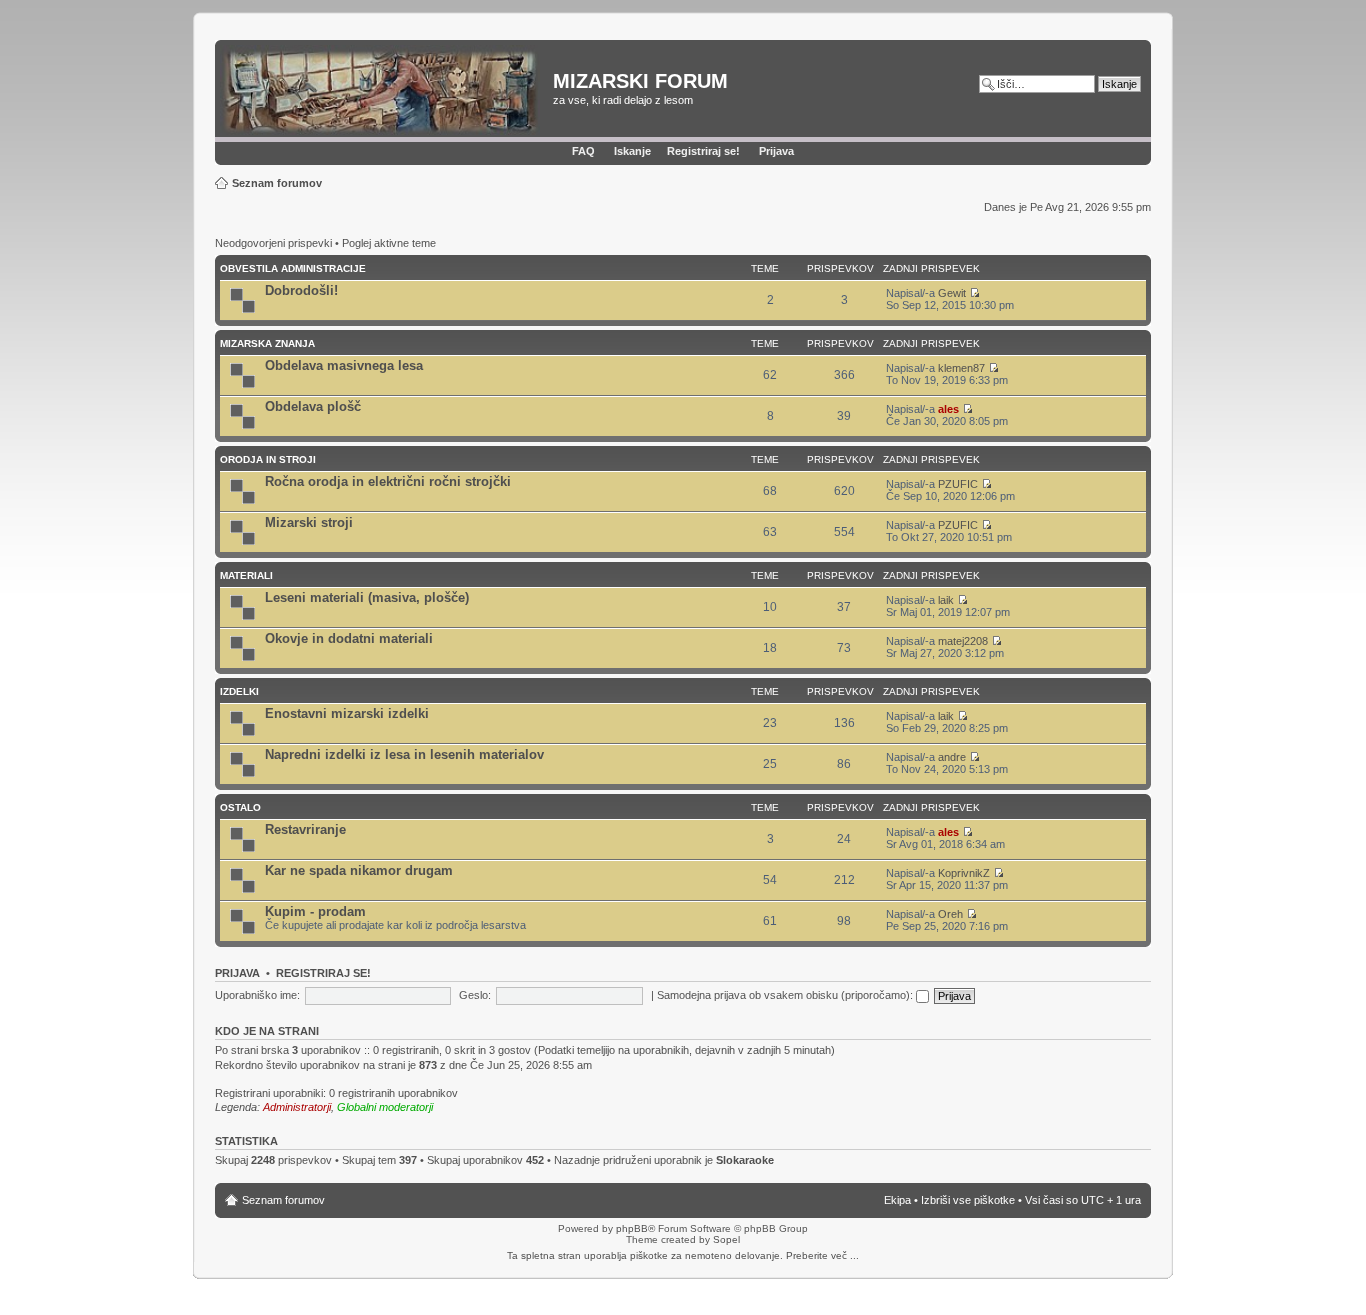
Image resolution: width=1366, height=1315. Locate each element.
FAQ (583, 151)
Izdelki (239, 691)
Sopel (726, 1239)
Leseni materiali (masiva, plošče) (367, 597)
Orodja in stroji (268, 459)
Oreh (950, 914)
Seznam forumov (277, 183)
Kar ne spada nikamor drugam (359, 870)
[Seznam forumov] (386, 91)
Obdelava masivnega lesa (344, 365)
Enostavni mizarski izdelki (347, 713)
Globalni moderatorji (385, 1107)
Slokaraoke (745, 1160)
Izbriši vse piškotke (969, 1200)
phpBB (632, 1228)
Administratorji (297, 1107)
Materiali (246, 575)
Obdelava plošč (313, 406)
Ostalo (240, 807)
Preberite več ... (822, 1255)
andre (952, 757)
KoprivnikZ (964, 873)
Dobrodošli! (301, 290)
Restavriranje (305, 829)
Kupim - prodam (315, 911)
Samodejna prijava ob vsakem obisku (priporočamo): (786, 995)
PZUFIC (958, 484)
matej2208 (963, 641)
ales (948, 409)
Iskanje (632, 151)
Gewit (952, 293)
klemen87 (961, 368)
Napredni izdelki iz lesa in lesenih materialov (404, 754)
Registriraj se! (703, 151)
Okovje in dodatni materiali (349, 638)
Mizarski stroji (309, 522)
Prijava (776, 151)
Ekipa (897, 1200)
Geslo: (475, 995)
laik (946, 600)
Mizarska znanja (267, 343)
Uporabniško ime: (257, 995)
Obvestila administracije (293, 268)
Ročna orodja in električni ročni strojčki (388, 481)
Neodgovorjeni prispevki (273, 243)
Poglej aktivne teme (389, 243)
